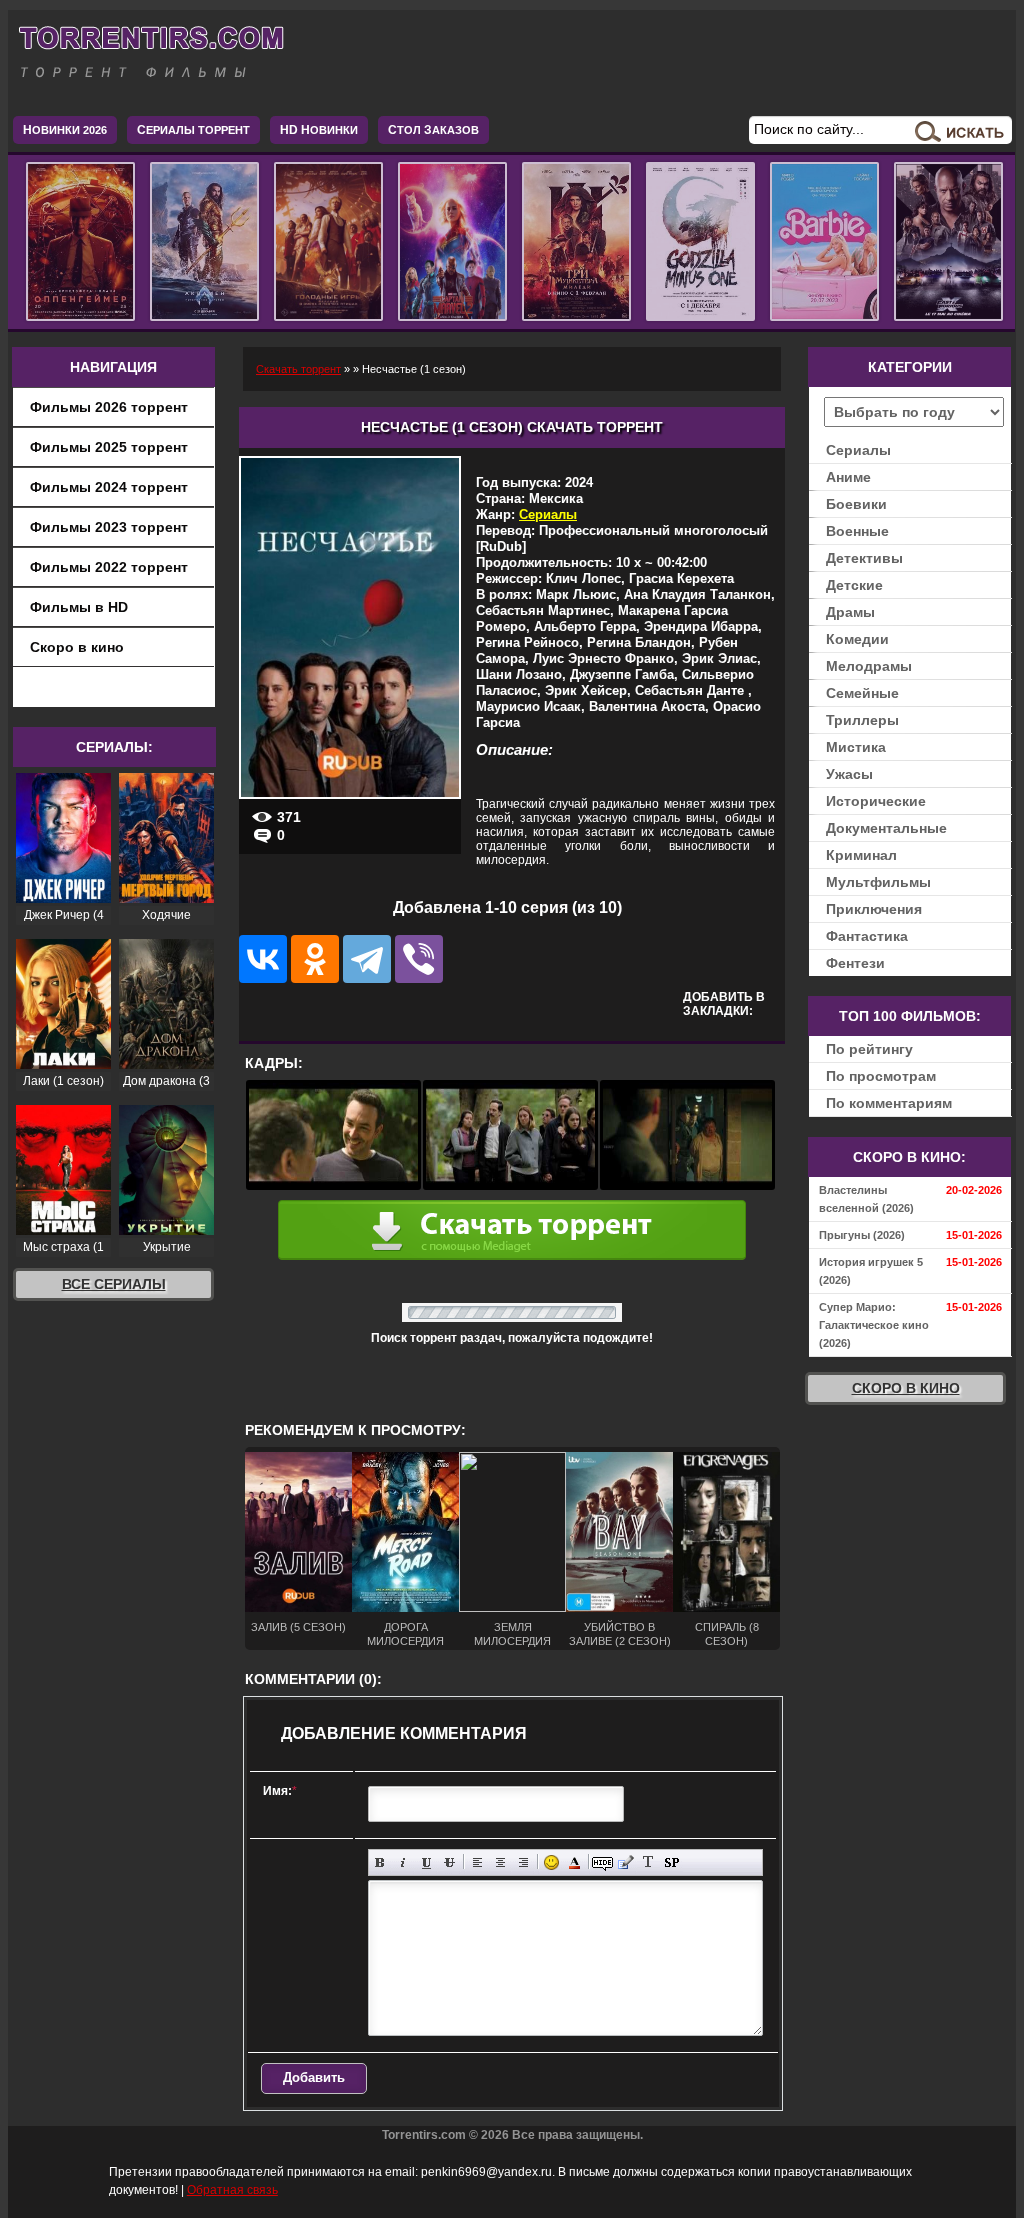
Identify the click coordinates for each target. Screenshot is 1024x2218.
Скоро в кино (77, 647)
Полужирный (380, 1862)
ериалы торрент (193, 130)
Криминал (861, 855)
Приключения (874, 909)
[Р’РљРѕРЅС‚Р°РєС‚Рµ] (263, 959)
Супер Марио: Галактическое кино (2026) (874, 1325)
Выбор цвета (574, 1862)
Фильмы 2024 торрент (109, 487)
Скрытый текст (602, 1862)
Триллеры (862, 720)
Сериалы (548, 514)
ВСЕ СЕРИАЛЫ (114, 1284)
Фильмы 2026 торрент (109, 407)
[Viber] (419, 959)
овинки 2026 (65, 130)
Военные (857, 531)
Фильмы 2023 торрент (109, 527)
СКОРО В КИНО (906, 1388)
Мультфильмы (878, 882)
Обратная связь (232, 2190)
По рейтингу (869, 1049)
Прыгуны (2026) (862, 1235)
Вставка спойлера (671, 1862)
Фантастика (867, 936)
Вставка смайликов (551, 1862)
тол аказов (433, 130)
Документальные (886, 828)
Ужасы (849, 774)
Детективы (864, 558)
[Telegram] (367, 959)
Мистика (856, 747)
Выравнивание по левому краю (477, 1862)
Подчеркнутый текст (426, 1862)
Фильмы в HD (79, 607)
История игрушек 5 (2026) (871, 1271)
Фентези (855, 963)
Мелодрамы (869, 666)
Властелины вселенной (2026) (866, 1199)
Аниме (848, 477)
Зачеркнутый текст (449, 1862)
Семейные (862, 693)
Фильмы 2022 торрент (109, 567)
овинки (319, 130)
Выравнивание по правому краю (523, 1862)
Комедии (857, 639)
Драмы (850, 612)
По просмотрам (881, 1076)
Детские (854, 585)
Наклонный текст (403, 1862)
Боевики (856, 504)
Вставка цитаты (625, 1862)
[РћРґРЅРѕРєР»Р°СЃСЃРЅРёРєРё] (315, 959)
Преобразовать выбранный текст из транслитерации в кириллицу (648, 1862)
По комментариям (889, 1103)
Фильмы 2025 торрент (109, 447)
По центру (500, 1862)
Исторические (876, 801)
